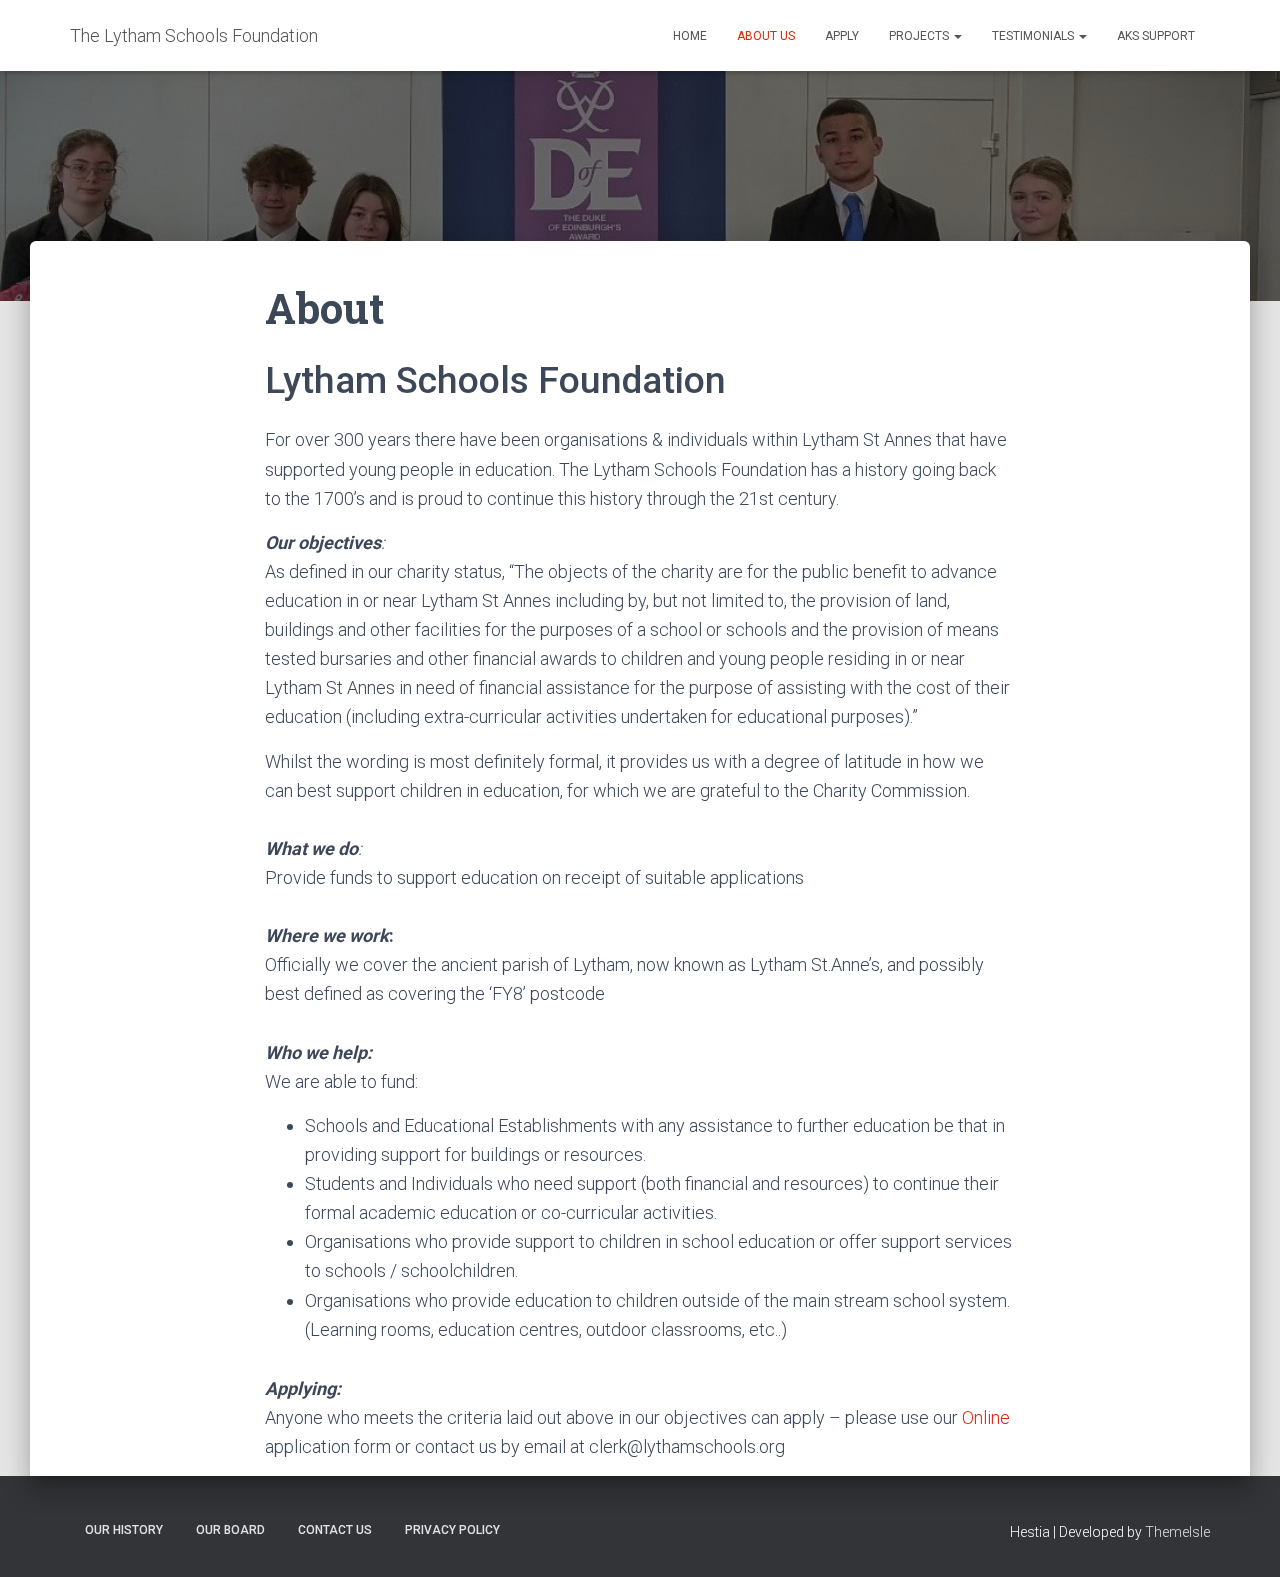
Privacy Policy (452, 1530)
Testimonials (1034, 36)
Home (690, 36)
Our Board (230, 1530)
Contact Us (335, 1530)
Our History (124, 1530)
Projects (920, 36)
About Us (766, 36)
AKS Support (1156, 36)
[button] (957, 36)
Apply (842, 36)
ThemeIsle (1177, 1532)
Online (986, 1417)
